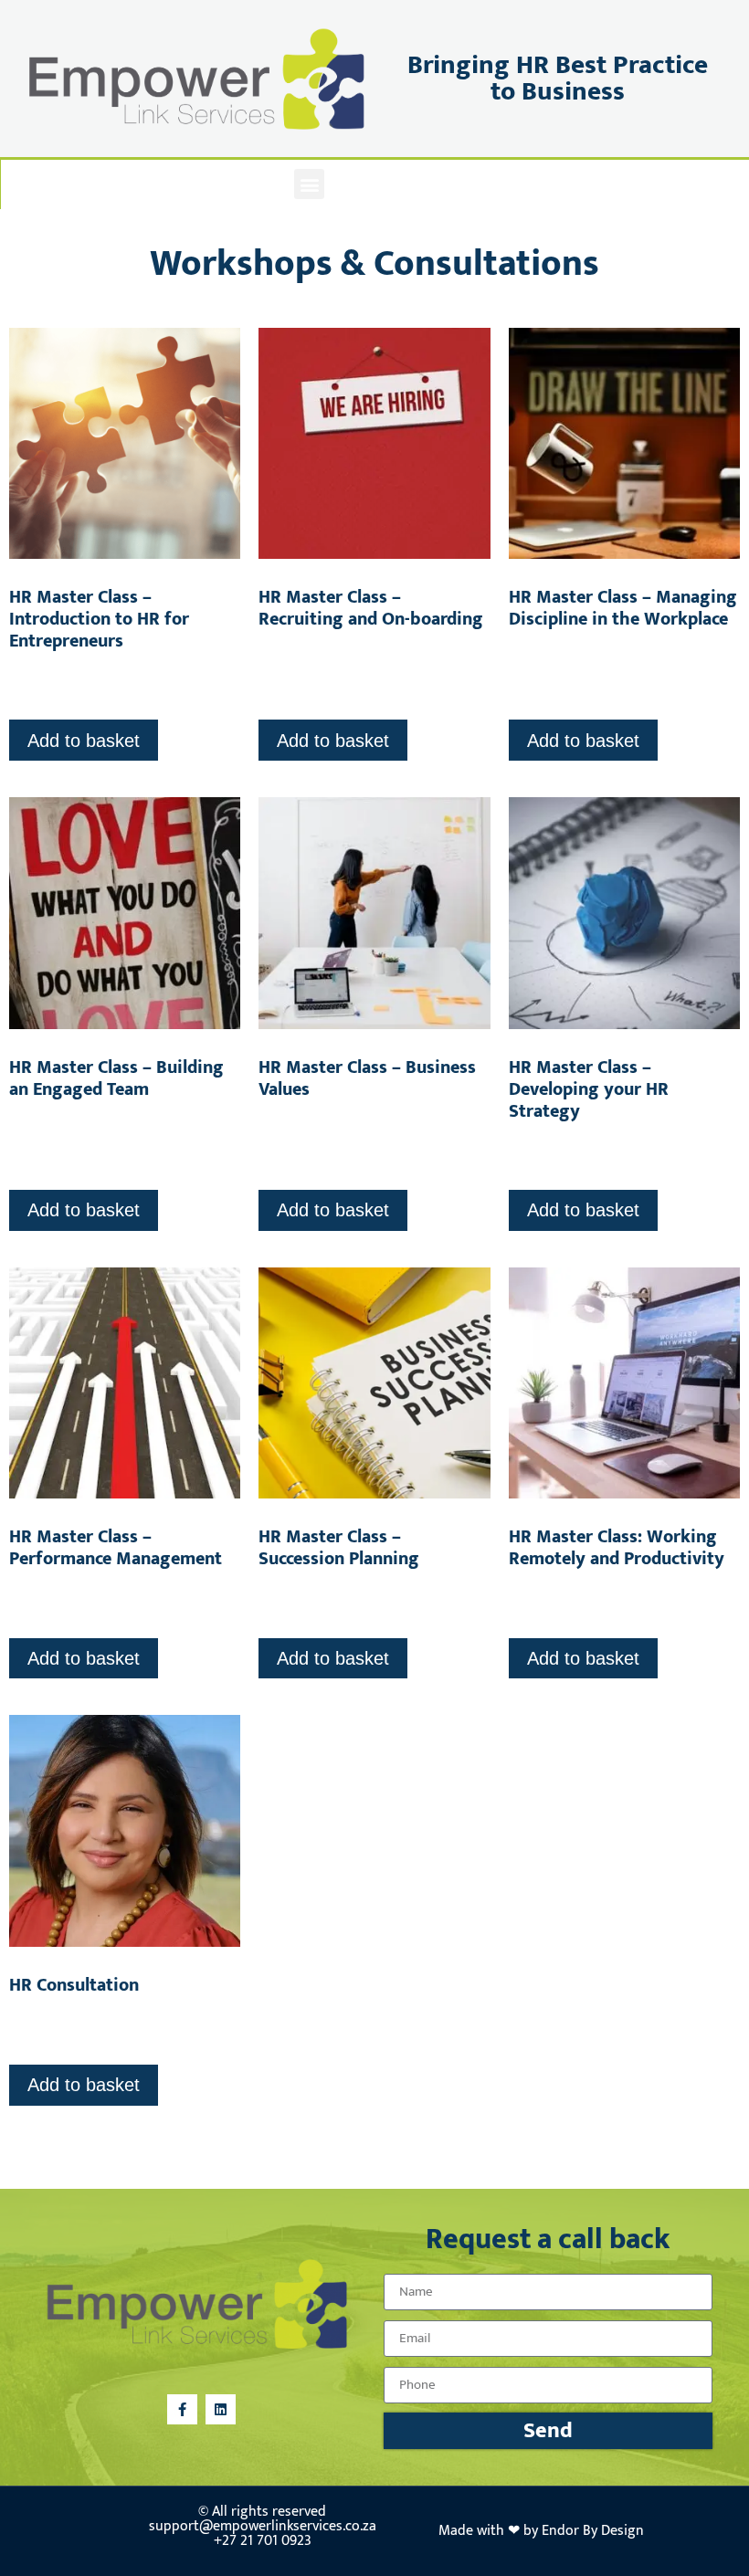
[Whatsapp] (440, 184)
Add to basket (84, 741)
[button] (309, 184)
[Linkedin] (399, 184)
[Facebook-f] (358, 184)
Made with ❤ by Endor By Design (541, 2531)
